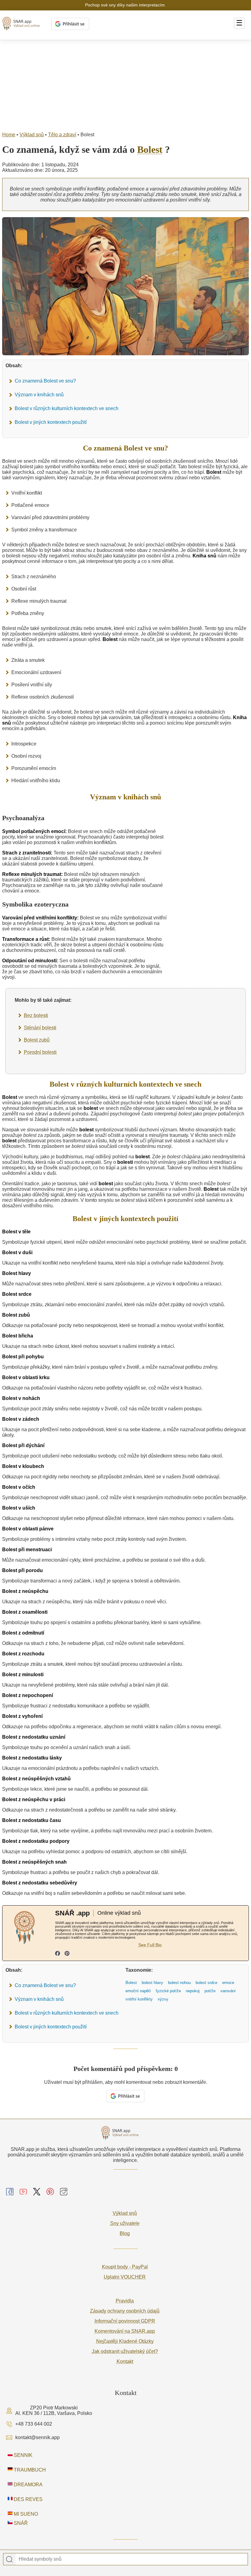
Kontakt (125, 2361)
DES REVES (28, 2499)
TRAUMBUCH (29, 2470)
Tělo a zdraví (62, 135)
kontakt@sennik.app (37, 2437)
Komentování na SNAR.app (125, 2331)
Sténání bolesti (40, 1028)
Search (9, 2559)
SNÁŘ (20, 2523)
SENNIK (22, 2455)
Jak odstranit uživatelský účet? (125, 2351)
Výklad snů (32, 135)
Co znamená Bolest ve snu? (45, 381)
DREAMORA (28, 2485)
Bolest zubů (37, 1040)
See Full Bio (150, 1945)
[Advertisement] (125, 86)
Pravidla (125, 2301)
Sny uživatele (125, 2223)
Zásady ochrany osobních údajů (125, 2311)
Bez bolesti (36, 1015)
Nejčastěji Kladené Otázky (125, 2341)
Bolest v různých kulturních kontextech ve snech (67, 408)
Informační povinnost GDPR (125, 2321)
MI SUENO (25, 2514)
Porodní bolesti (40, 1052)
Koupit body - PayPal (125, 2267)
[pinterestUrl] (67, 1954)
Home (9, 135)
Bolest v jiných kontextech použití (51, 422)
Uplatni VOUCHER (125, 2277)
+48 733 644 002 (34, 2424)
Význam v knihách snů (39, 395)
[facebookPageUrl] (58, 1954)
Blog (125, 2233)
